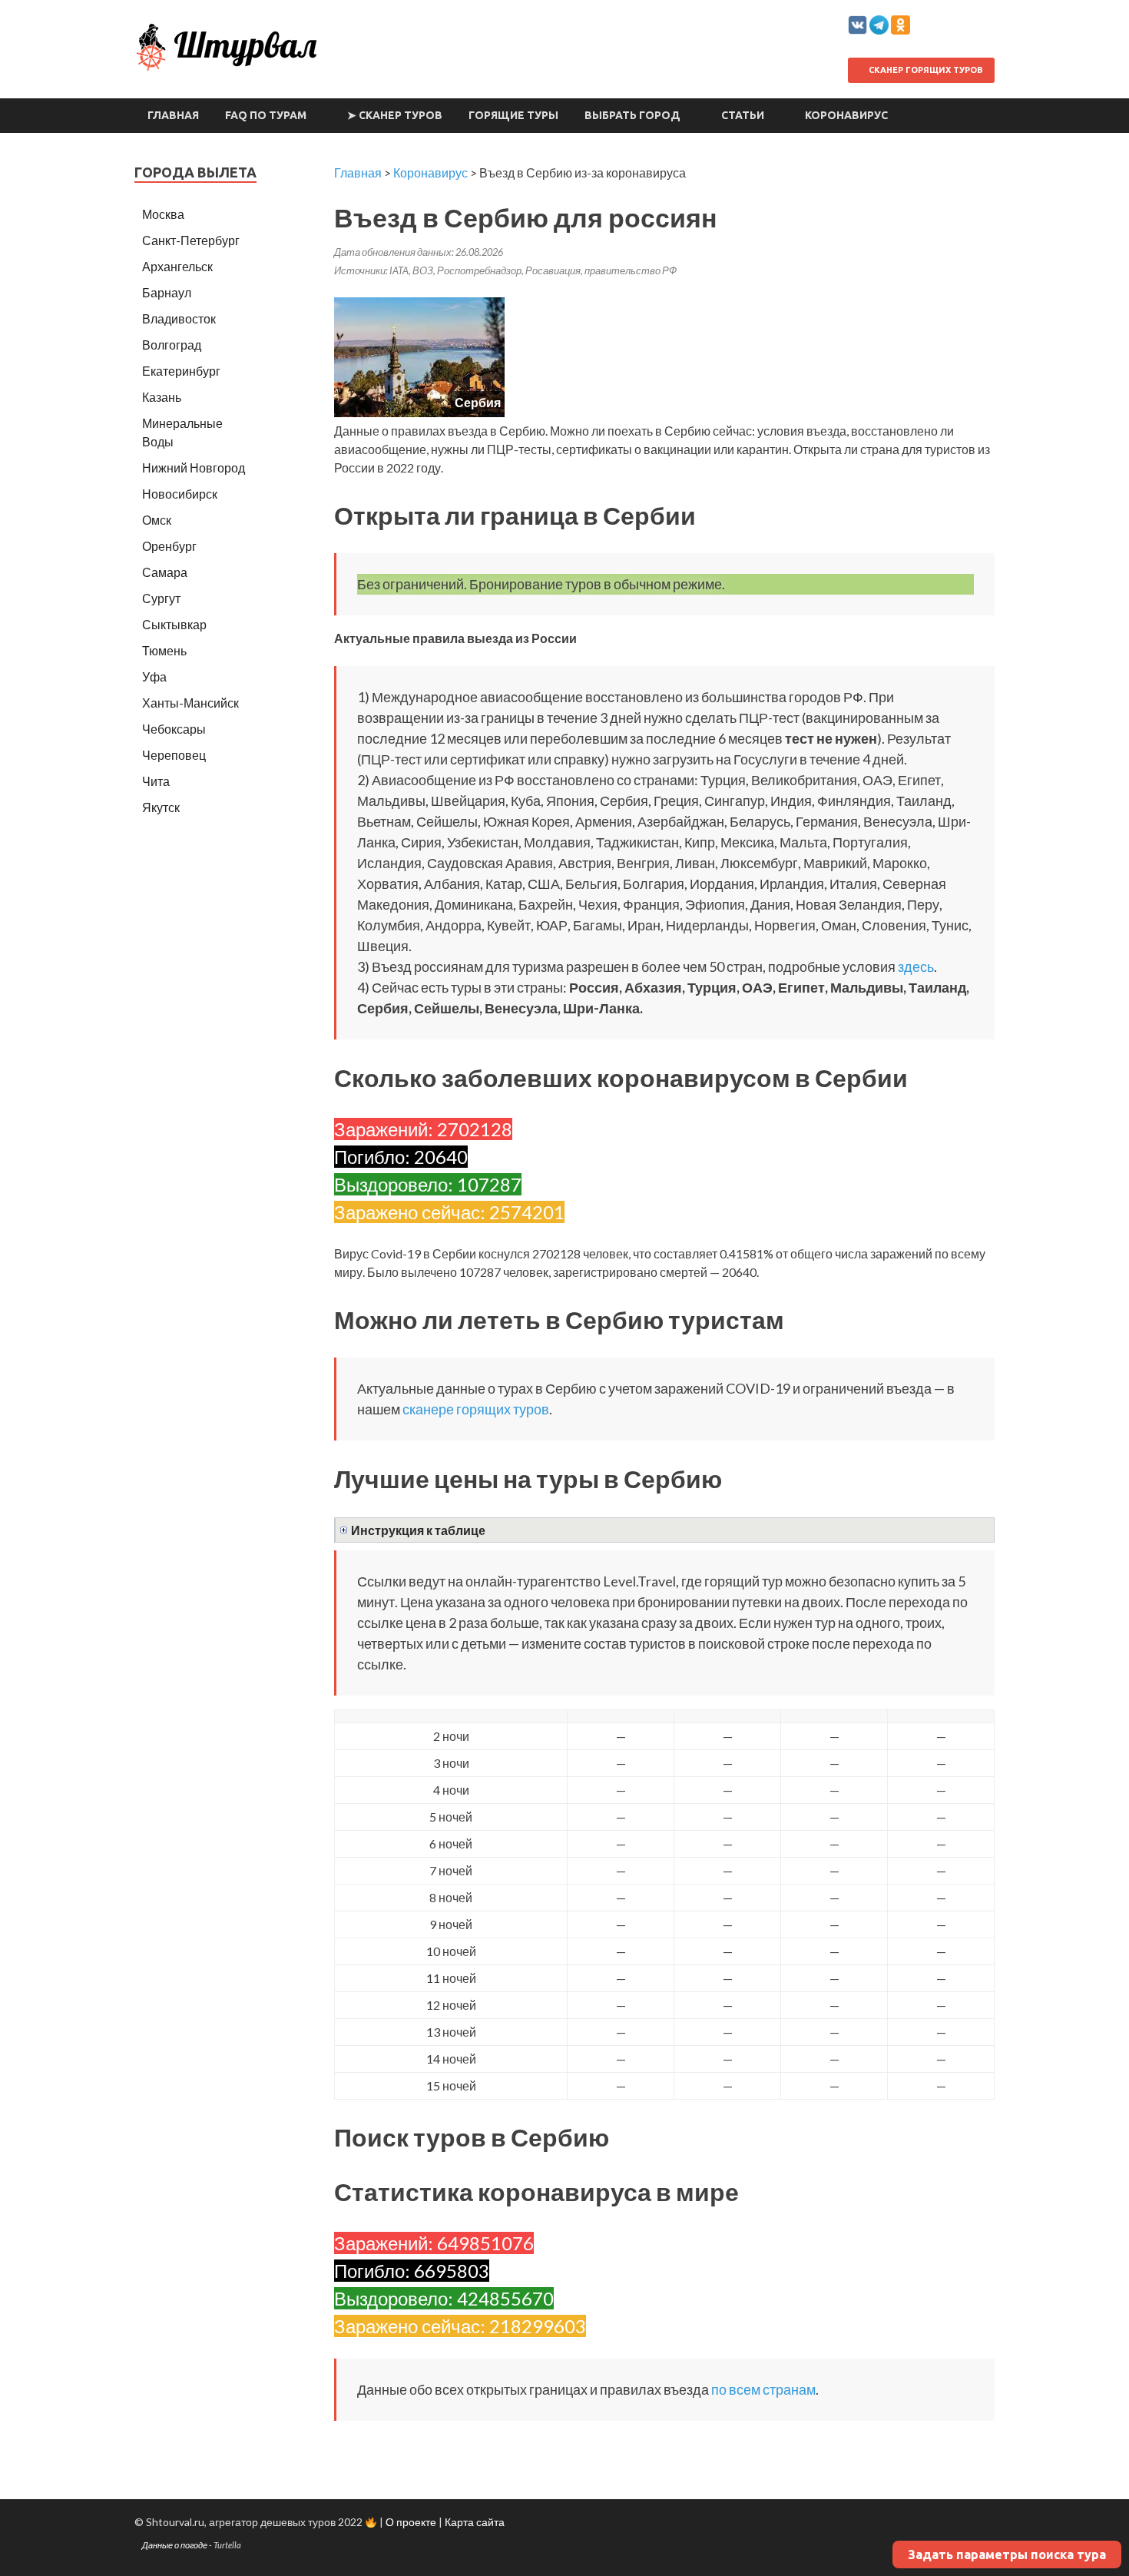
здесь (916, 966)
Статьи (743, 115)
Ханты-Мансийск (190, 703)
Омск (157, 520)
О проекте (411, 2522)
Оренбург (169, 546)
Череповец (174, 755)
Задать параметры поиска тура (1007, 2554)
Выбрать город (632, 115)
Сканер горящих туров (925, 70)
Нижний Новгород (194, 467)
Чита (156, 781)
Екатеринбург (181, 371)
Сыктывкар (174, 624)
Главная (173, 115)
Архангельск (177, 266)
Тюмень (164, 650)
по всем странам (763, 2389)
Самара (165, 572)
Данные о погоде (175, 2545)
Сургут (161, 598)
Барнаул (167, 292)
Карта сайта (475, 2522)
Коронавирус (846, 115)
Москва (163, 214)
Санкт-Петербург (191, 240)
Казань (162, 397)
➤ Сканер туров (395, 115)
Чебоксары (174, 729)
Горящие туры (513, 115)
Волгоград (172, 345)
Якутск (161, 807)
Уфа (154, 676)
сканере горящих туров (476, 1409)
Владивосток (179, 318)
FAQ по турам (266, 115)
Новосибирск (180, 494)
